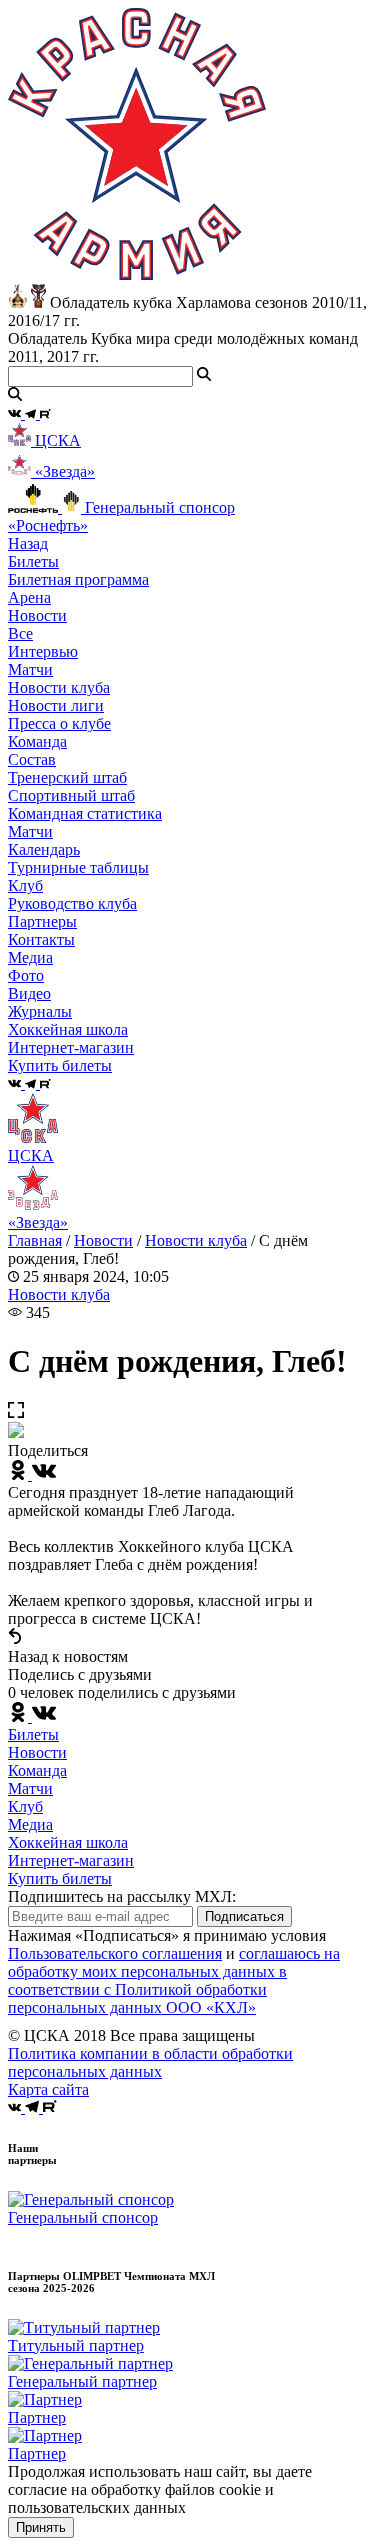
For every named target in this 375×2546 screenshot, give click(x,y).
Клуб (25, 1806)
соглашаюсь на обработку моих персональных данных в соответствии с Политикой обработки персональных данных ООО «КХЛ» (174, 1980)
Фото (26, 975)
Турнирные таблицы (78, 867)
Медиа (30, 1824)
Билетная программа (78, 579)
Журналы (40, 1011)
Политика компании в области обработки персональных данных (150, 2062)
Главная (35, 1240)
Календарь (44, 849)
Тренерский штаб (67, 777)
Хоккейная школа (68, 1842)
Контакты (41, 939)
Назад (28, 543)
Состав (32, 759)
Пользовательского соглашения (115, 1953)
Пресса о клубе (59, 723)
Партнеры (42, 921)
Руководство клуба (72, 903)
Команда (37, 1770)
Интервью (43, 651)
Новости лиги (56, 705)
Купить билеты (60, 1878)
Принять (41, 2527)
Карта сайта (48, 2089)
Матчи (30, 669)
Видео (29, 993)
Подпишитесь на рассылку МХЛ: (122, 1896)
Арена (29, 597)
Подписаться (244, 1916)
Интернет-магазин (71, 1860)
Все (20, 633)
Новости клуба (59, 687)
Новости (103, 1240)
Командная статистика (85, 813)
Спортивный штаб (71, 795)
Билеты (33, 1734)
